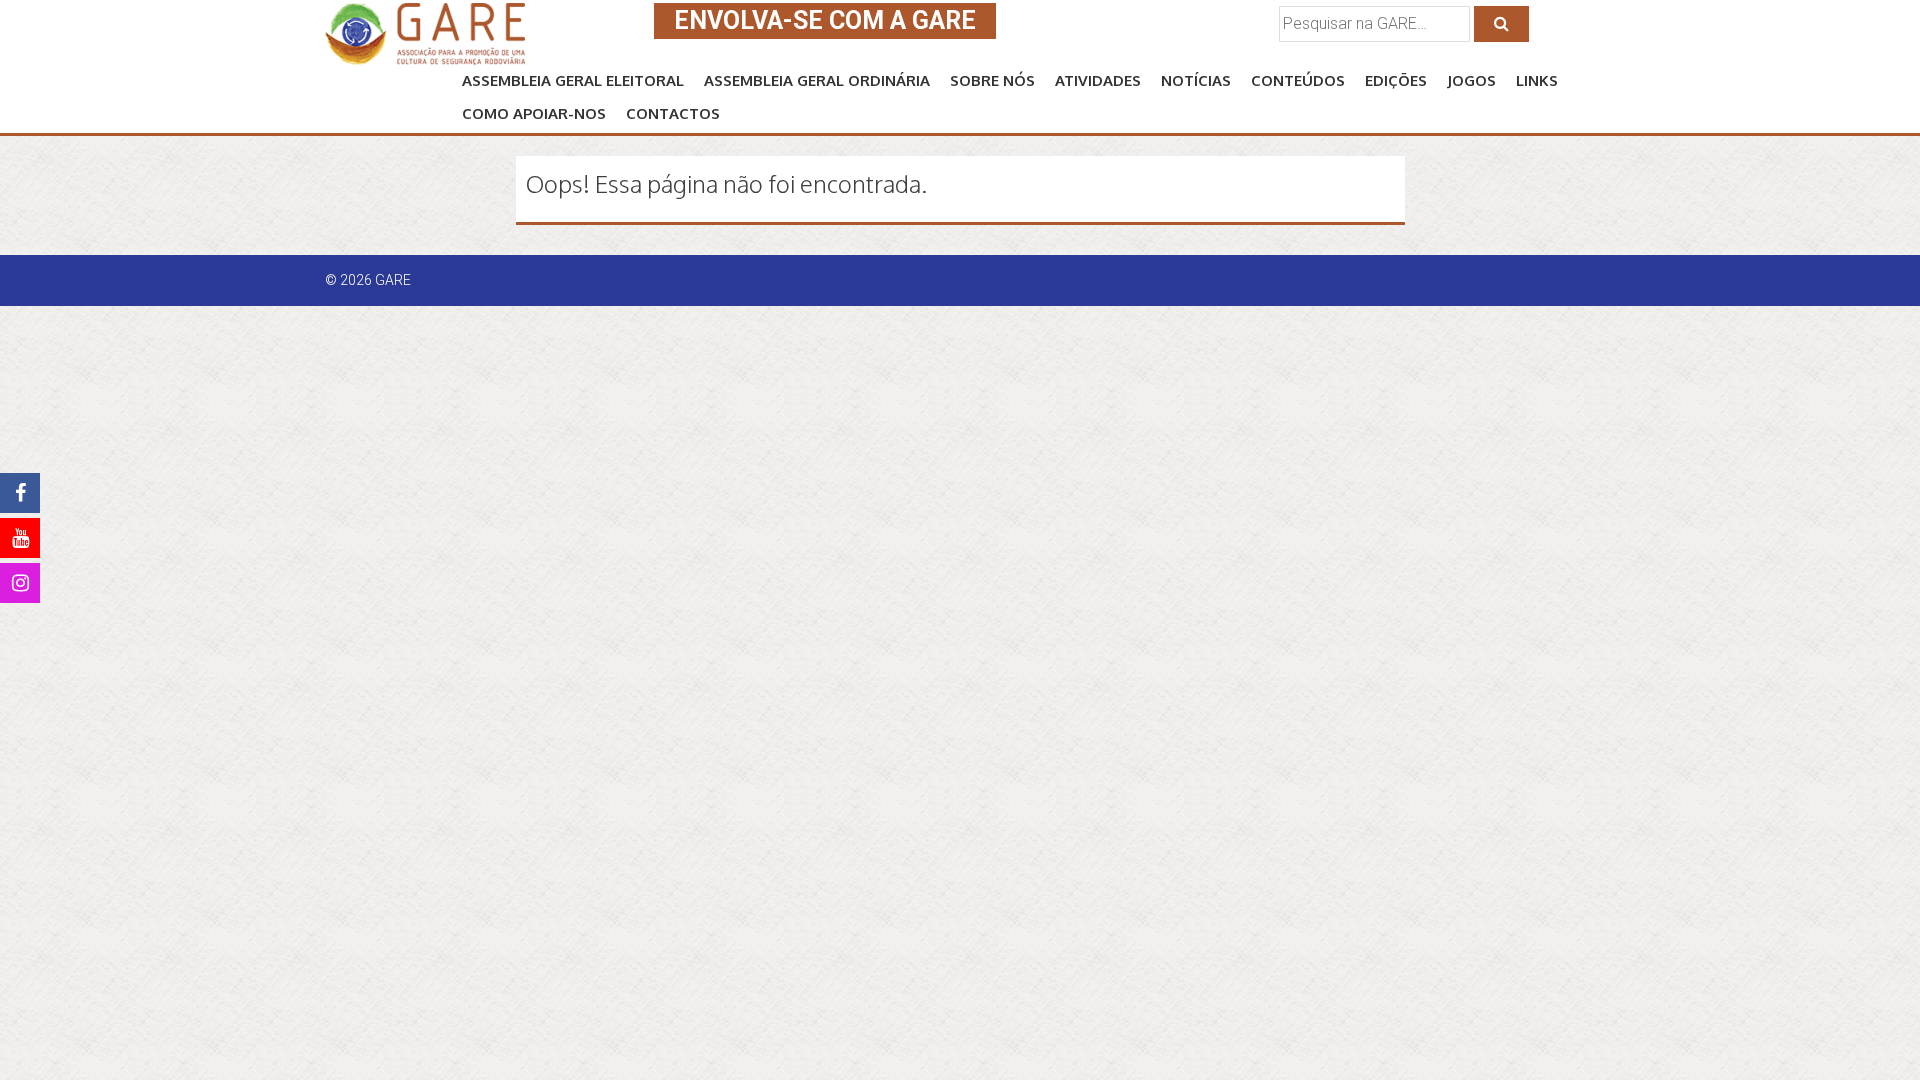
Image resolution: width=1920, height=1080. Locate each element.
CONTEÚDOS (1298, 80)
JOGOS (1471, 80)
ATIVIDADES (1098, 80)
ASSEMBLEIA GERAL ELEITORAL (573, 80)
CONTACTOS (673, 113)
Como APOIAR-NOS (534, 113)
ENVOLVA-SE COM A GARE (825, 20)
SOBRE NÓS (992, 80)
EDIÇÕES (1396, 80)
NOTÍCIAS (1196, 80)
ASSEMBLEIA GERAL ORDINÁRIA (817, 80)
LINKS (1537, 80)
